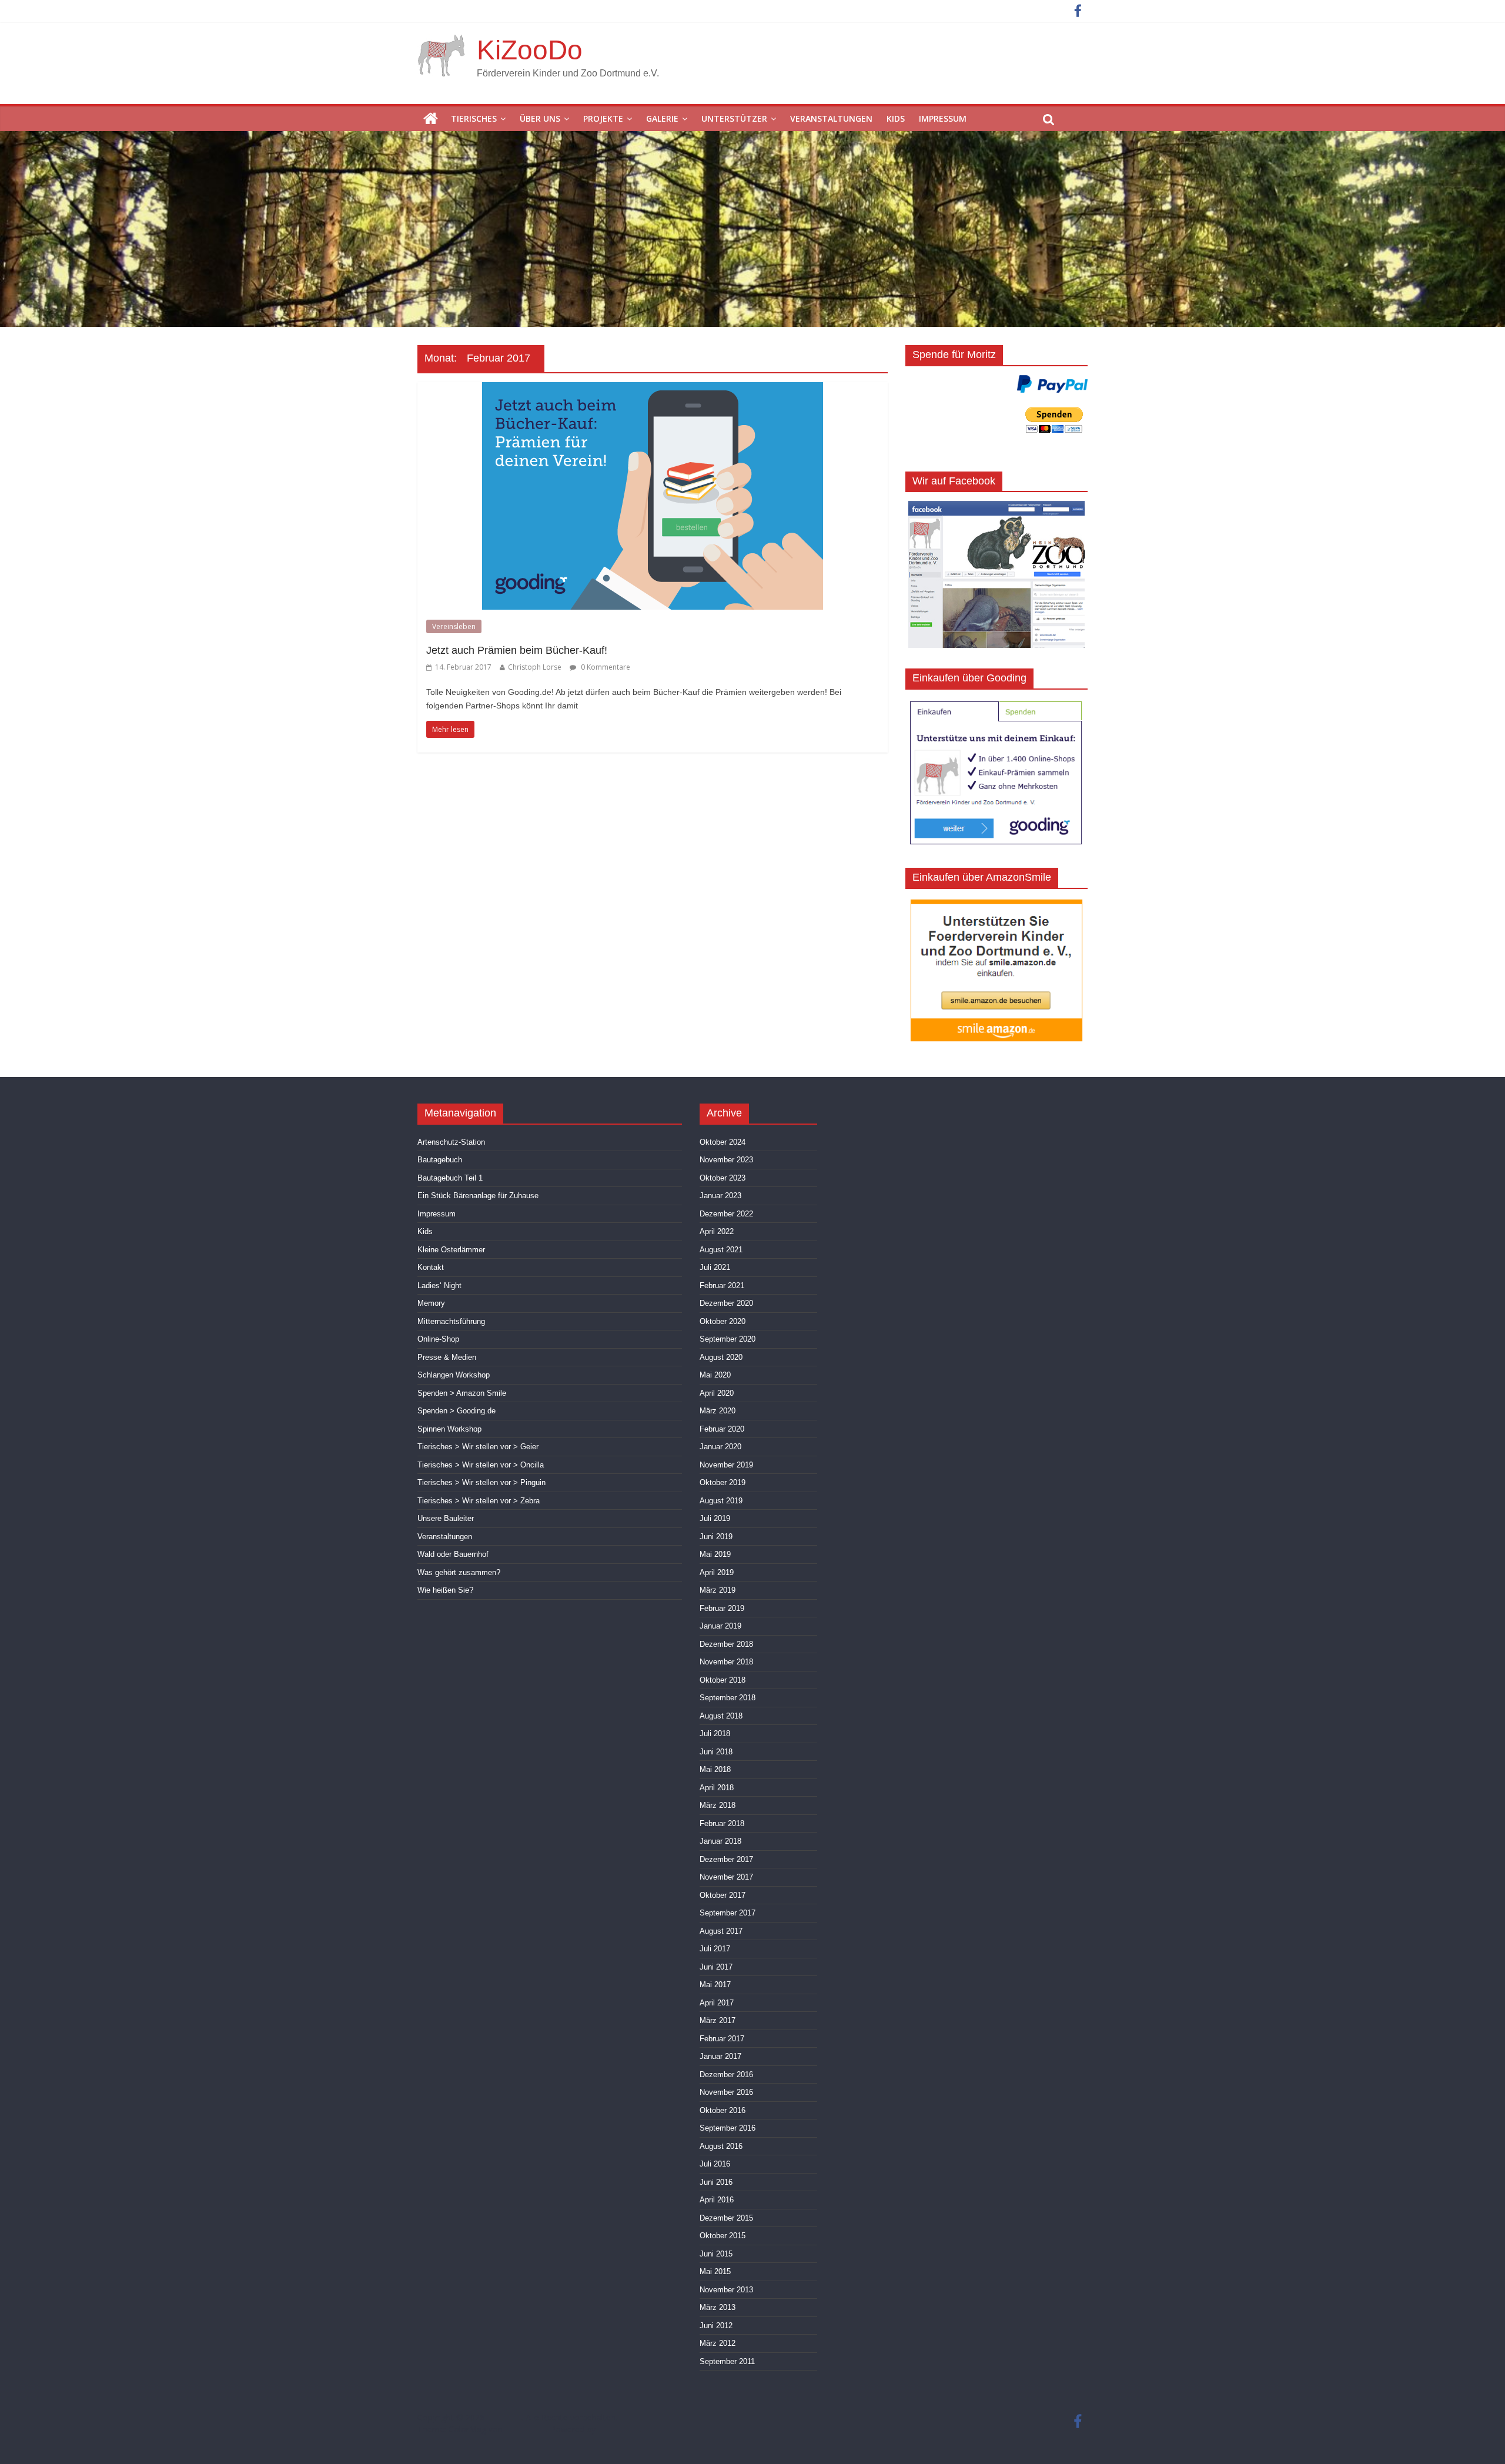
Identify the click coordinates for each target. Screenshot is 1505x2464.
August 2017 (721, 1931)
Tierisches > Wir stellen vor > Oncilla (481, 1465)
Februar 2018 (722, 1823)
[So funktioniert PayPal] (1052, 384)
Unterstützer (734, 118)
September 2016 (728, 2128)
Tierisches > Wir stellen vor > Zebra (479, 1501)
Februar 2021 (722, 1286)
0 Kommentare (605, 667)
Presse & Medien (447, 1357)
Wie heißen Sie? (445, 1590)
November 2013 (726, 2290)
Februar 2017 (722, 2039)
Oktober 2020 (723, 1321)
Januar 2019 (720, 1626)
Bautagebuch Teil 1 (450, 1178)
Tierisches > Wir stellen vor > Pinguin (481, 1482)
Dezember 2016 (726, 2074)
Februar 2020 (722, 1429)
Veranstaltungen (831, 118)
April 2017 (717, 2003)
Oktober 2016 (723, 2110)
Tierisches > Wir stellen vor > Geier (478, 1447)
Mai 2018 (715, 1769)
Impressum (943, 118)
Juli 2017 (715, 1949)
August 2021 (721, 1250)
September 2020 (728, 1339)
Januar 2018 (720, 1841)
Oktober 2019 (723, 1482)
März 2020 (718, 1411)
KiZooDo (530, 50)
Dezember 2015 (726, 2218)
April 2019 (717, 1572)
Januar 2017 (720, 2056)
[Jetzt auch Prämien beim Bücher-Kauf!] (653, 389)
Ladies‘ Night (439, 1286)
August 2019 (721, 1501)
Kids (896, 118)
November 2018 (726, 1662)
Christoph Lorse (535, 667)
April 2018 (717, 1788)
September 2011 (727, 2361)
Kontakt (431, 1267)
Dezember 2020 (726, 1303)
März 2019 (718, 1590)
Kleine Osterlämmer (451, 1250)
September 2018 (728, 1698)
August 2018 (721, 1716)
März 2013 (718, 2307)
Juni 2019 (716, 1537)
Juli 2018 (715, 1734)
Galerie (662, 118)
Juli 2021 (715, 1267)
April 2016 (717, 2200)
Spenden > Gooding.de (456, 1411)
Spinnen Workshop (449, 1429)
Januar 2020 (720, 1447)
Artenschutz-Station (451, 1142)
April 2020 (717, 1393)
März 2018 (718, 1805)
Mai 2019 (715, 1554)
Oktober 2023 (723, 1178)
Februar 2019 (722, 1608)
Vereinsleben (454, 626)
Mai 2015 (715, 2271)
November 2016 (726, 2092)
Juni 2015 (716, 2254)
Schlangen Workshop (454, 1375)
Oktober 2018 (723, 1680)
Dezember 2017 (726, 1859)
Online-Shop (438, 1339)
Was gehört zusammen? (459, 1572)
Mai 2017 (715, 1985)
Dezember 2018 (726, 1644)
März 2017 (718, 2020)
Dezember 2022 (726, 1214)
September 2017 (728, 1913)
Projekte (603, 118)
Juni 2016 (716, 2182)
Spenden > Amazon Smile (462, 1393)
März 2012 (718, 2343)
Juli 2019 (715, 1518)
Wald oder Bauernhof (453, 1554)
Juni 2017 (716, 1967)
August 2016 (721, 2146)
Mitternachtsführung (451, 1321)
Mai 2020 (715, 1375)
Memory (431, 1303)
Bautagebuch (440, 1160)
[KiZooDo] (431, 119)
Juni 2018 (716, 1752)
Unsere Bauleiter (446, 1518)
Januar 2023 (720, 1196)
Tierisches (474, 118)
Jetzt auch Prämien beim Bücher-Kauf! (517, 650)
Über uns (540, 118)
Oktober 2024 (723, 1142)
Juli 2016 (715, 2164)
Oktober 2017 (723, 1895)
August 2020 (721, 1357)
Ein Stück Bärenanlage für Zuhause (478, 1196)
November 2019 (726, 1465)
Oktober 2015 (723, 2236)
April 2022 (717, 1231)
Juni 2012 (716, 2326)
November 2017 (726, 1877)
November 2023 (726, 1160)
